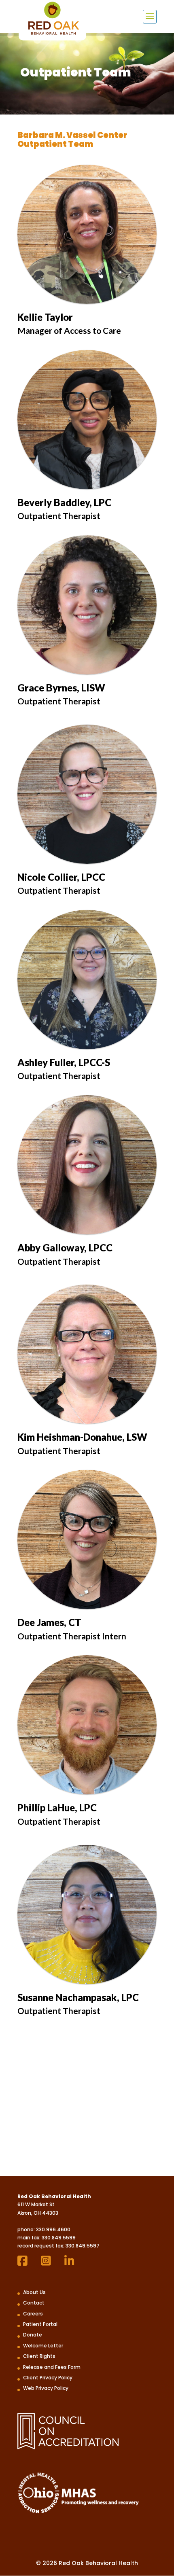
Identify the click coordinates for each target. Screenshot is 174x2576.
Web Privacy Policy (46, 2388)
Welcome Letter (43, 2346)
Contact (34, 2303)
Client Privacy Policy (48, 2378)
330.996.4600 (53, 2229)
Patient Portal (40, 2324)
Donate (33, 2335)
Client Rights (39, 2356)
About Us (34, 2292)
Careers (33, 2314)
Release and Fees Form (52, 2367)
